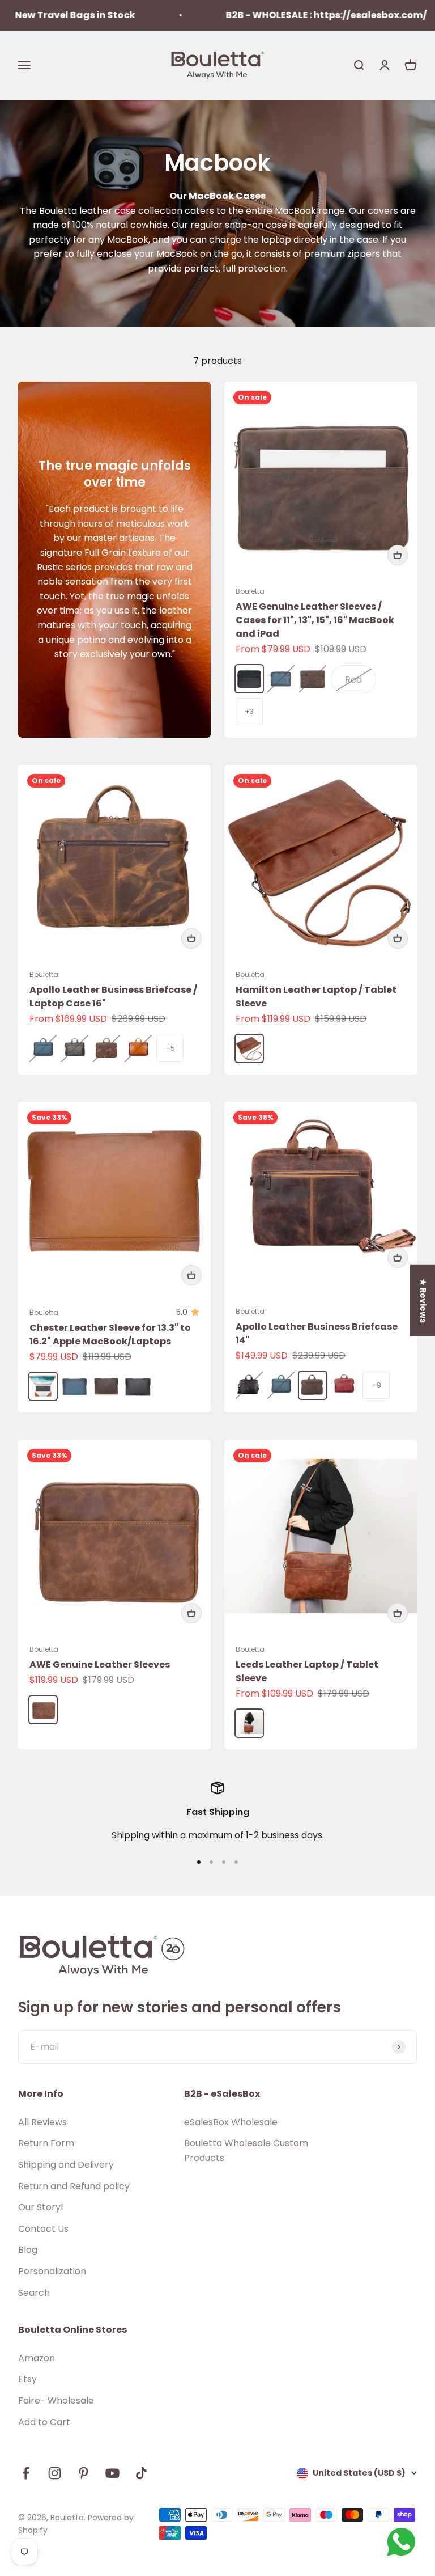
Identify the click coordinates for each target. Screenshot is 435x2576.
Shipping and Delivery (66, 2165)
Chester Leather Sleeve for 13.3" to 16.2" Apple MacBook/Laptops (110, 1334)
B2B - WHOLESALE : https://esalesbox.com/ (291, 15)
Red (353, 680)
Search (34, 2293)
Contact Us (43, 2229)
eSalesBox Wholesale (231, 2122)
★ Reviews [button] (423, 1300)
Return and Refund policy (74, 2186)
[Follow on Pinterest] (84, 2473)
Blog (28, 2250)
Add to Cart (44, 2422)
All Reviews (42, 2122)
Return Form (46, 2143)
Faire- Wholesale (56, 2401)
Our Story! (41, 2207)
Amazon (37, 2358)
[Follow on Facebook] (26, 2473)
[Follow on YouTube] (112, 2473)
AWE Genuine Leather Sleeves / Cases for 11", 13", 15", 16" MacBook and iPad (315, 620)
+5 (170, 1048)
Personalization (52, 2271)
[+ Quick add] (398, 555)
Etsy (27, 2379)
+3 (249, 711)
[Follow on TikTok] (141, 2473)
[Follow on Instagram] (55, 2473)
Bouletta (250, 591)
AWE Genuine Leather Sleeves (100, 1665)
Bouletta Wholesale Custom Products (246, 2150)
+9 (376, 1385)
